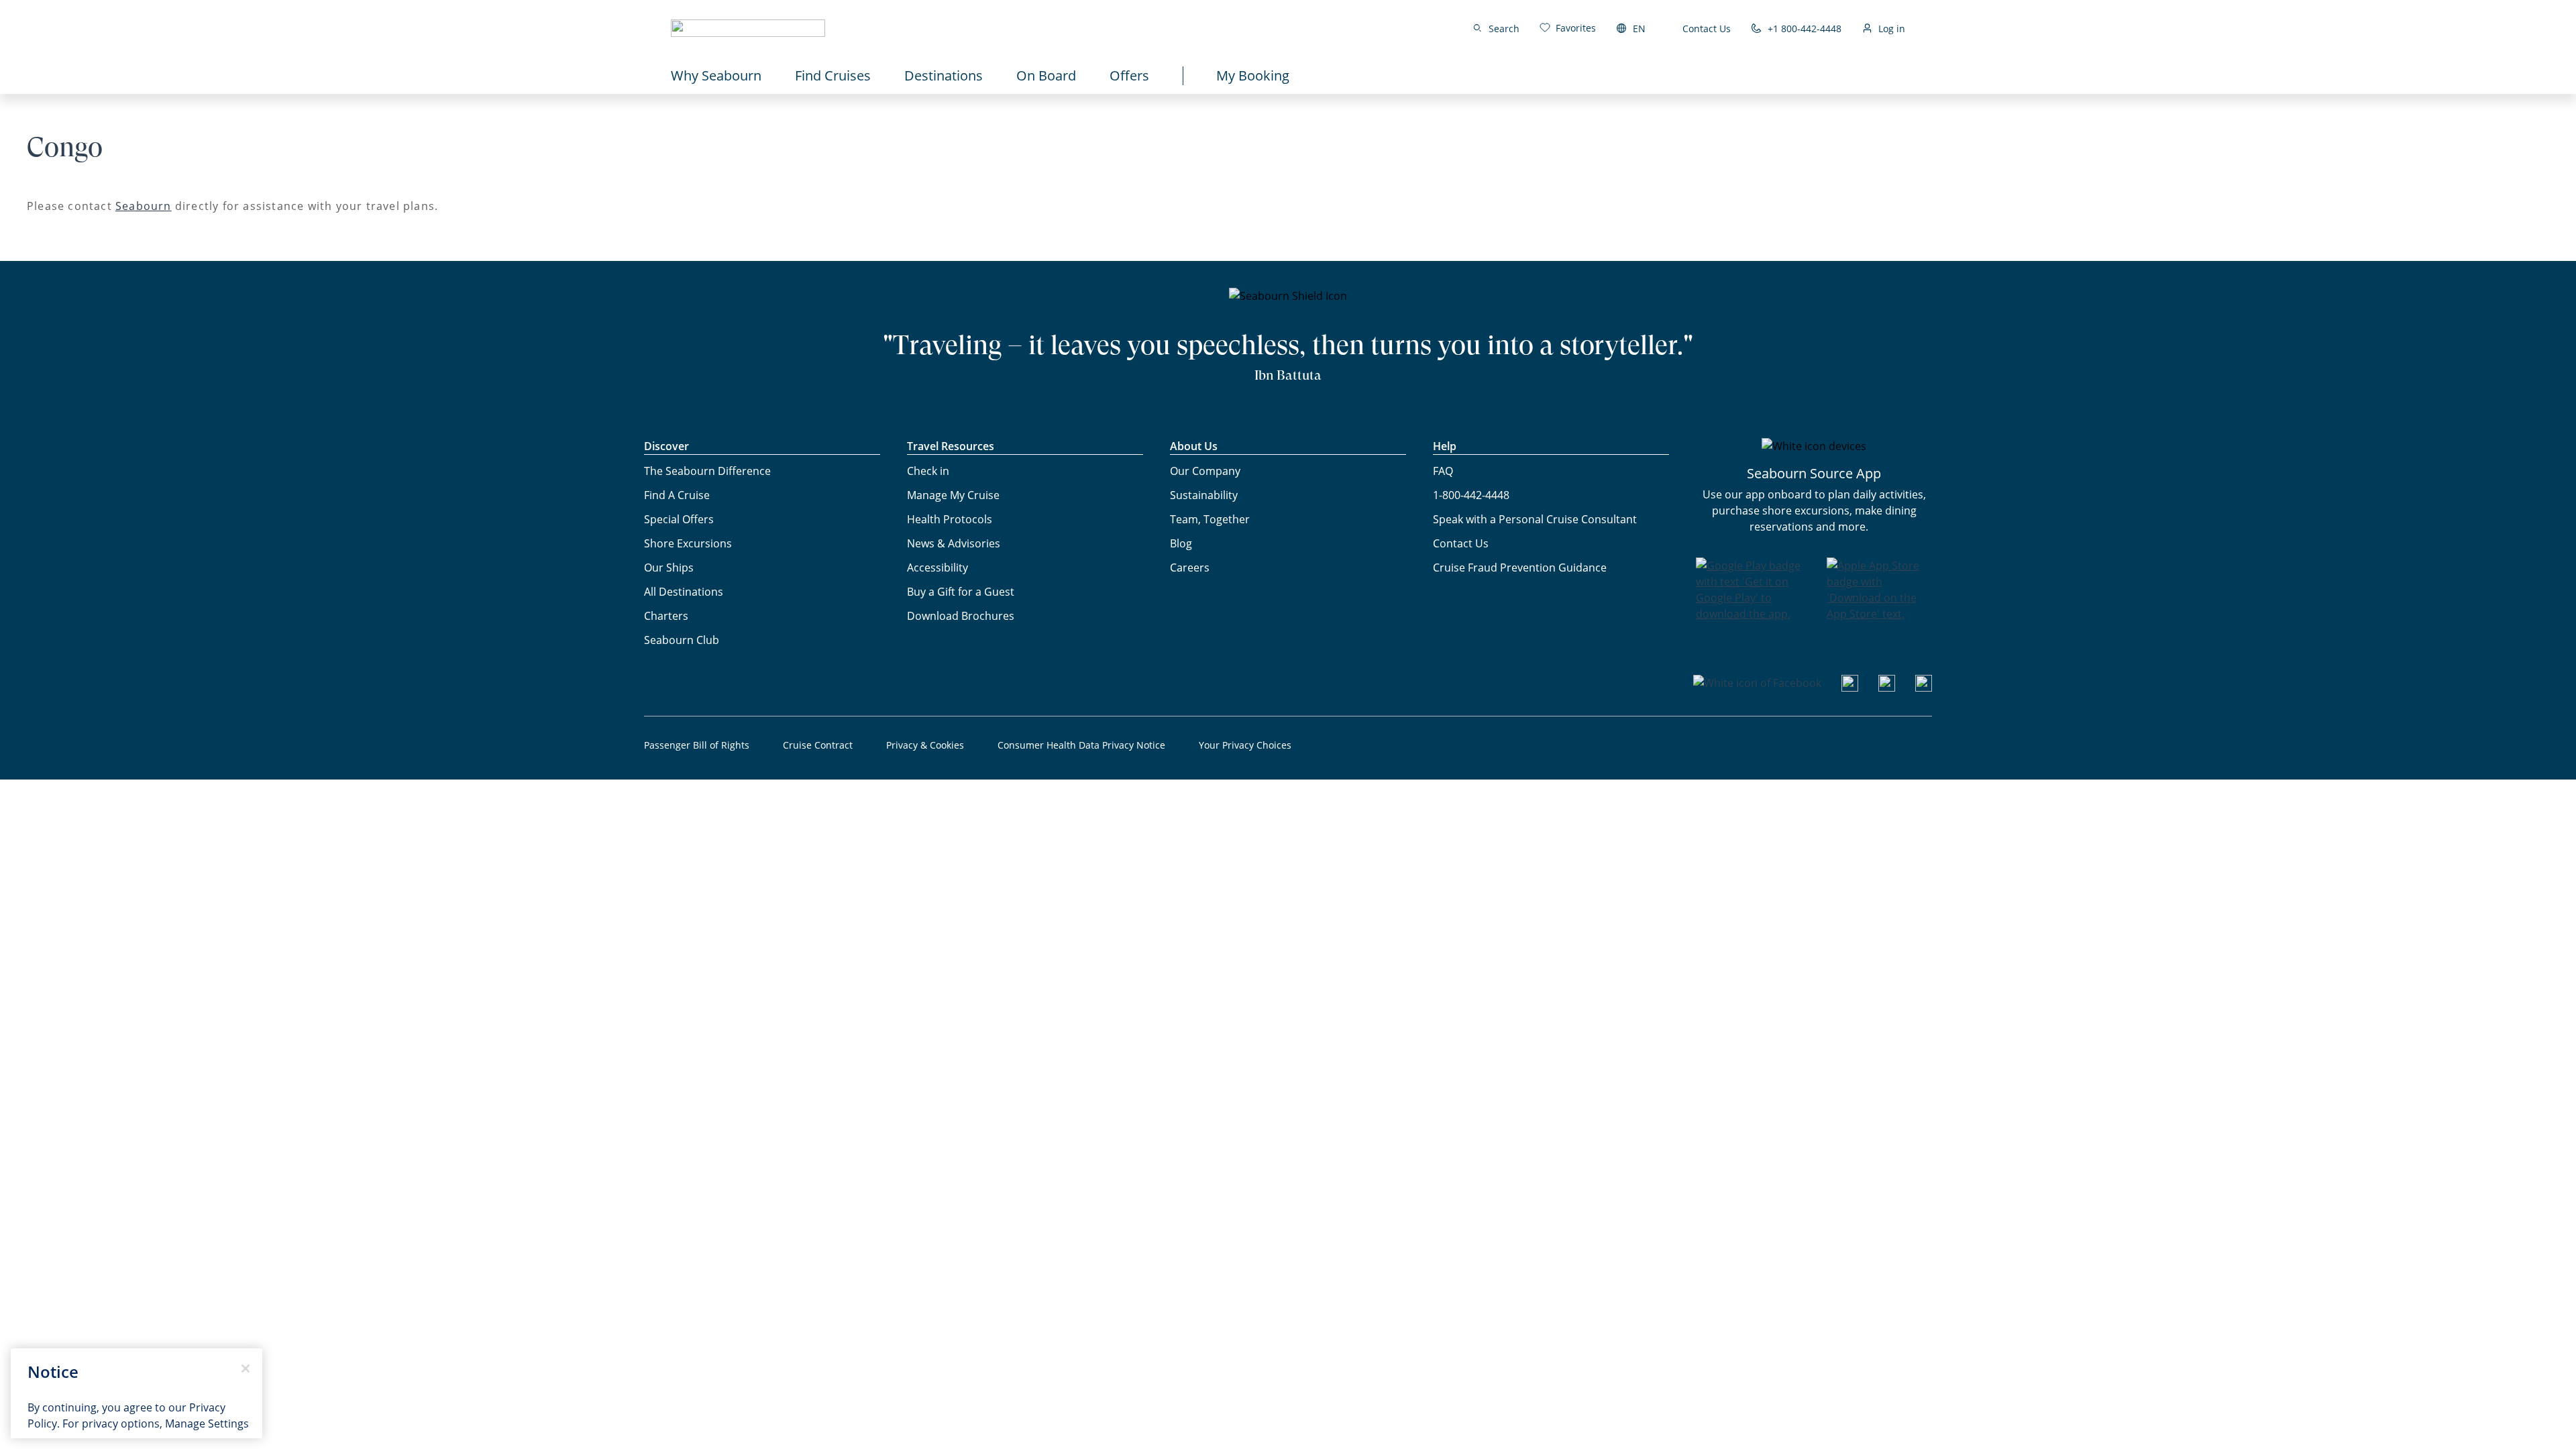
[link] (1568, 28)
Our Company (1205, 471)
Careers (1190, 568)
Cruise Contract (818, 745)
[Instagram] (1887, 688)
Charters (666, 616)
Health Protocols (950, 519)
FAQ (1443, 471)
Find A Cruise (677, 495)
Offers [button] (1129, 75)
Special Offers (679, 519)
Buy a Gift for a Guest (961, 592)
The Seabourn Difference (707, 471)
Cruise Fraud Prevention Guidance (1520, 568)
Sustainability (1204, 495)
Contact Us (1707, 29)
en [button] (1639, 29)
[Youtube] (1850, 688)
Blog (1181, 543)
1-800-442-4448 (1471, 495)
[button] (748, 28)
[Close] (246, 1368)
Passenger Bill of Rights (697, 745)
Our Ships (669, 568)
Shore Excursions (688, 543)
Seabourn (144, 206)
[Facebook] (1757, 683)
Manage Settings (207, 1424)
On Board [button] (1046, 75)
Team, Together (1210, 519)
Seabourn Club (682, 640)
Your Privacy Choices (1245, 745)
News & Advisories (954, 543)
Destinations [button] (944, 75)
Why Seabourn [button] (716, 75)
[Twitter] (1924, 688)
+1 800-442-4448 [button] (1805, 29)
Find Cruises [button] (833, 75)
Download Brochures (961, 616)
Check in (928, 471)
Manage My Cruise (953, 495)
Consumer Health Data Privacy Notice (1081, 745)
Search (1504, 29)
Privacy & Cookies (925, 745)
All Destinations (684, 592)
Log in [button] (1892, 29)
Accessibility (937, 568)
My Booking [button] (1253, 75)
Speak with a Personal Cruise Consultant (1535, 519)
